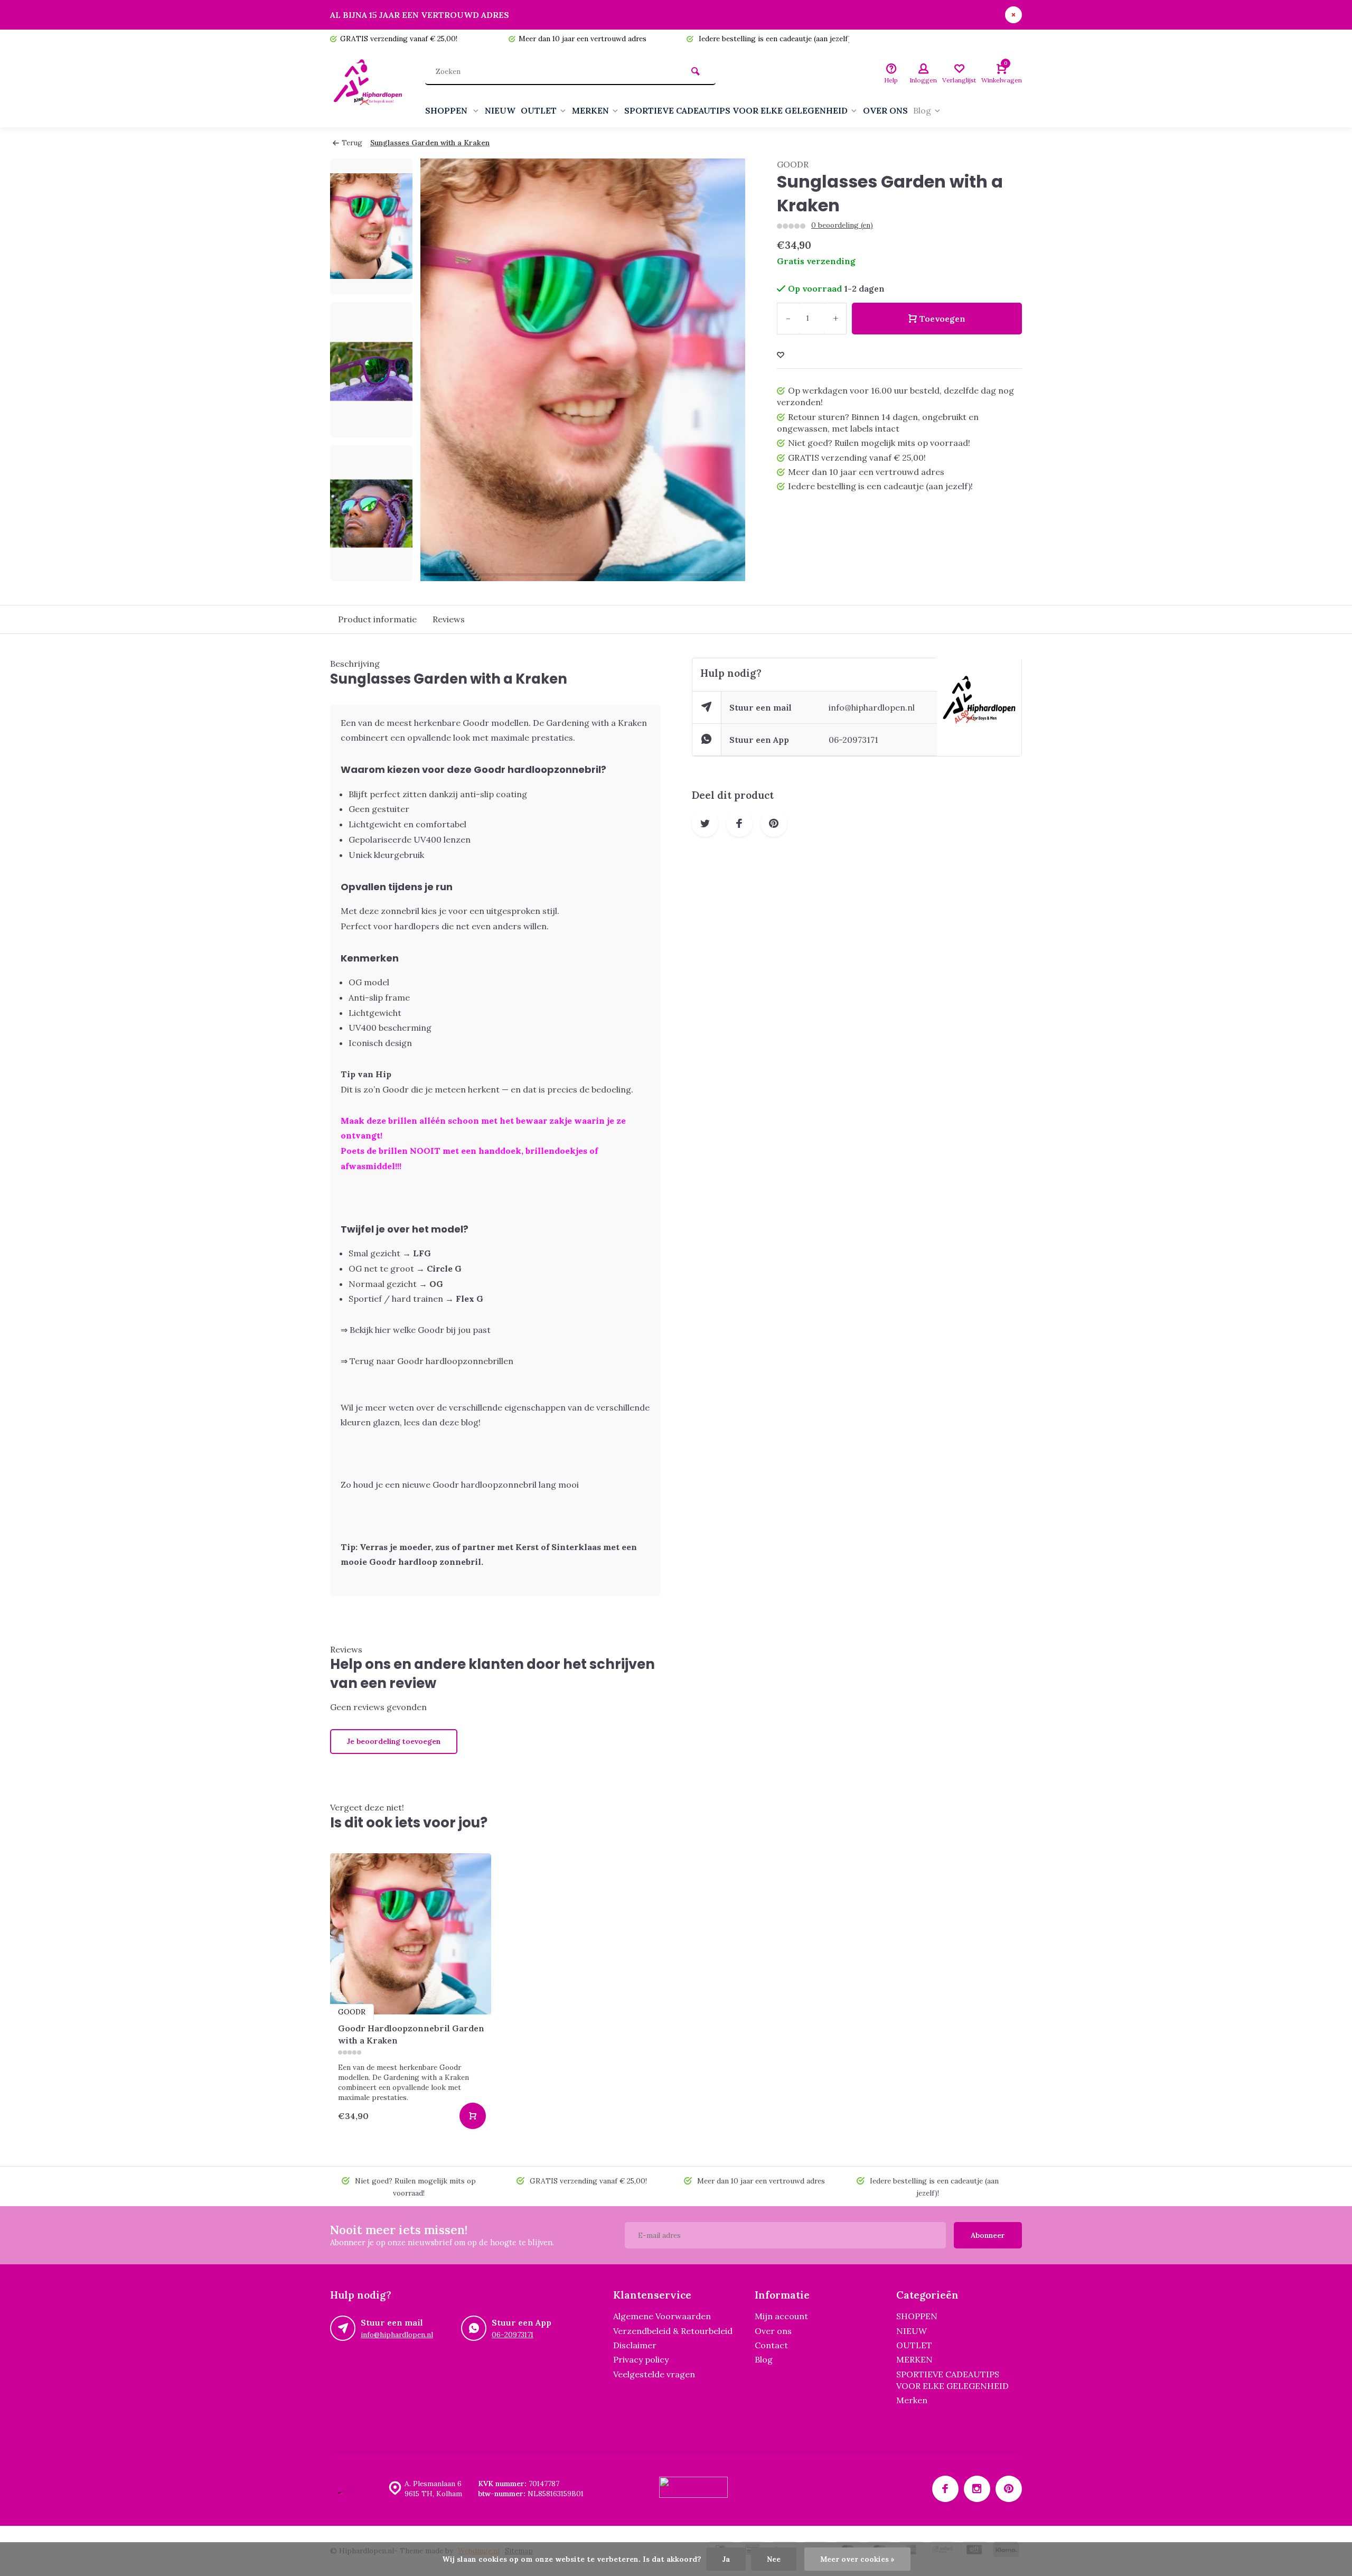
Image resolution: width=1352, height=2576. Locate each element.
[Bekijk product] (473, 2116)
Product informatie (377, 619)
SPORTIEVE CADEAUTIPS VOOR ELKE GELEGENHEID (736, 110)
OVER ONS (885, 110)
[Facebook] (945, 2489)
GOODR (793, 164)
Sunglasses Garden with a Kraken (430, 143)
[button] (371, 572)
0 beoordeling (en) (842, 225)
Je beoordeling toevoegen (394, 1741)
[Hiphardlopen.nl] (370, 88)
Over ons (773, 2331)
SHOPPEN (447, 110)
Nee (774, 2559)
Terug (352, 143)
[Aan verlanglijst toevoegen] (781, 355)
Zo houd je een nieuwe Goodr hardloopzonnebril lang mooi (460, 1485)
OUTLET (539, 110)
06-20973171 (853, 740)
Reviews (449, 619)
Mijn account (781, 2316)
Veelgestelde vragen (654, 2374)
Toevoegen (942, 319)
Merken (912, 2400)
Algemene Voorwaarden (662, 2316)
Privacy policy (641, 2359)
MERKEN (590, 110)
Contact (771, 2345)
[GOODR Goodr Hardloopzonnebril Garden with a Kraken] (411, 1934)
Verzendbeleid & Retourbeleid (673, 2331)
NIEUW (500, 110)
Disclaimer (635, 2345)
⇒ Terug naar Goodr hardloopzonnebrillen (427, 1361)
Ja (726, 2559)
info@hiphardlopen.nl (872, 707)
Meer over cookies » (857, 2559)
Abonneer (988, 2235)
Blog (922, 110)
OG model (369, 982)
